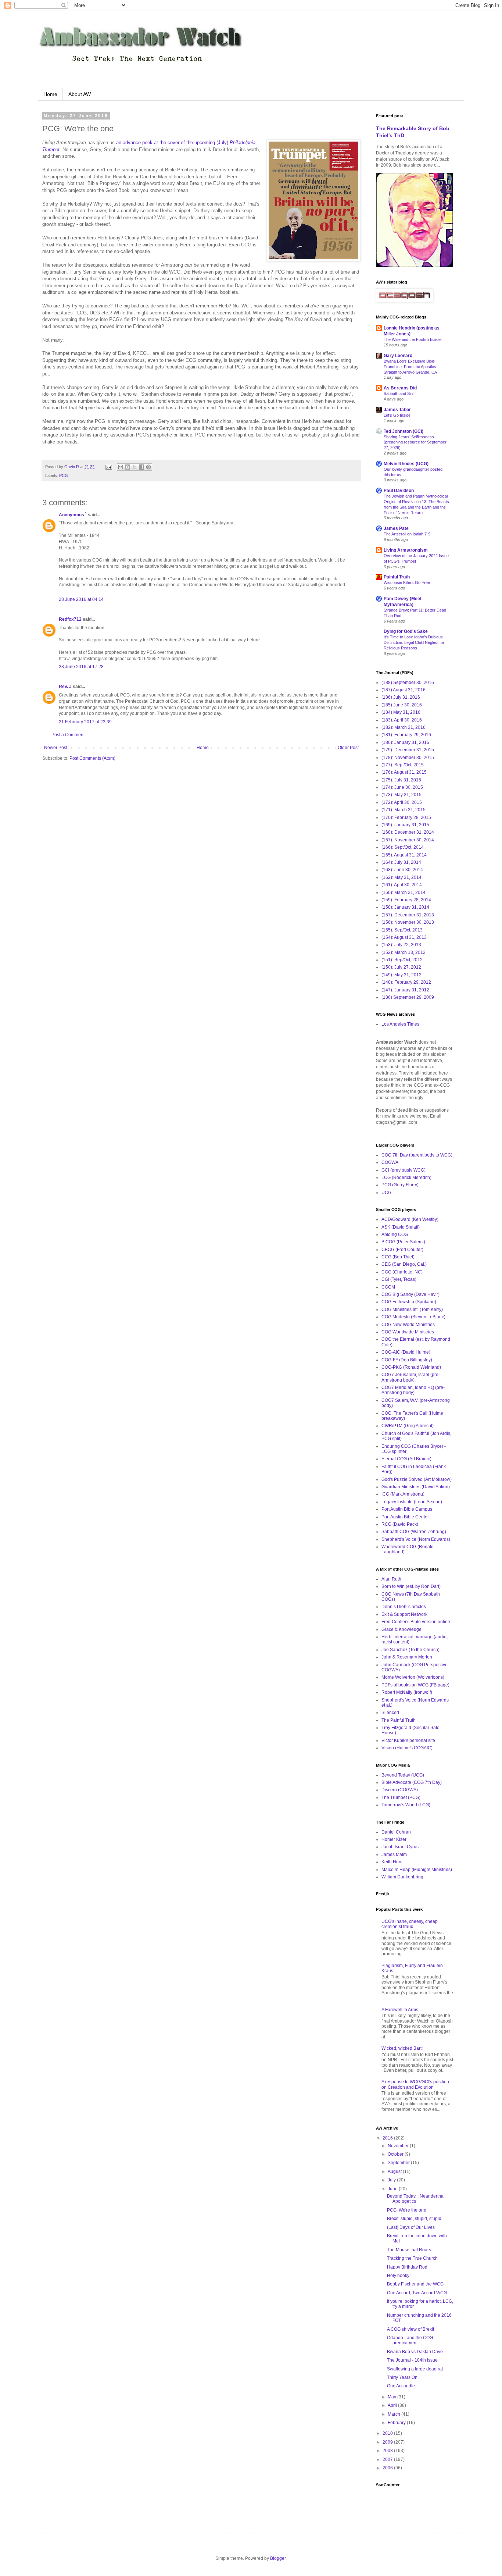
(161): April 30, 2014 (402, 885)
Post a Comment (68, 735)
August (395, 2171)
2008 (388, 2451)
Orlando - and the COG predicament (410, 2340)
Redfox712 (70, 619)
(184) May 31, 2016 (401, 712)
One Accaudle (401, 2386)
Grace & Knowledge (401, 1629)
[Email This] (121, 467)
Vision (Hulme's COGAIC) (407, 1748)
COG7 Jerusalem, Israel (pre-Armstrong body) (411, 1377)
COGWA (390, 1162)
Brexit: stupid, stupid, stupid (414, 2219)
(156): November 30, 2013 (408, 922)
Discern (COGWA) (400, 1790)
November (399, 2146)
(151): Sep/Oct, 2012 (402, 960)
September (399, 2163)
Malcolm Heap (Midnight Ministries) (417, 1870)
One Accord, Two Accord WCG (417, 2293)
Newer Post (56, 748)
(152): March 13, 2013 (404, 952)
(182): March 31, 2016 (404, 727)
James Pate (396, 528)
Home (50, 94)
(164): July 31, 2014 (401, 862)
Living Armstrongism (406, 550)
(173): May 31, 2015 (401, 795)
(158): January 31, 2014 (405, 907)
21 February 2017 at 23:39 (85, 722)
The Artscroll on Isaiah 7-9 (407, 534)
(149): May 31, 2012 (401, 975)
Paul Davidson (399, 491)
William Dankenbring (402, 1877)
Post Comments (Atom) (92, 758)
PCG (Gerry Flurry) (400, 1185)
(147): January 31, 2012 (405, 990)
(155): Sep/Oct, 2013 (402, 930)
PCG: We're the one (407, 2210)
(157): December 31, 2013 (408, 915)
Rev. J (65, 687)
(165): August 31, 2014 (404, 855)
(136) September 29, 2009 (408, 997)
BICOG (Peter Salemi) (403, 1242)
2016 (388, 2138)
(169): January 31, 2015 (405, 825)
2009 (388, 2442)
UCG (386, 1193)
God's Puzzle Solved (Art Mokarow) (417, 1479)
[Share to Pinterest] (148, 467)
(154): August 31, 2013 (404, 937)
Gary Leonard (398, 356)
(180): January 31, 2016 (405, 742)
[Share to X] (135, 467)
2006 (388, 2468)
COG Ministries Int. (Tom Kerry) (412, 1310)
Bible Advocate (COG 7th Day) (412, 1782)
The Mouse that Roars (409, 2250)
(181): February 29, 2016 (406, 735)
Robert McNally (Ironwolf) (407, 1692)
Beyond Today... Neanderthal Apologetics (416, 2199)
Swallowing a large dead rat (415, 2369)
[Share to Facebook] (141, 467)
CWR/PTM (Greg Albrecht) (408, 1426)
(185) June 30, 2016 (402, 705)
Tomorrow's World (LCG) (406, 1805)
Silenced (390, 1713)
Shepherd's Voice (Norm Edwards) (416, 1539)
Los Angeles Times (400, 1024)
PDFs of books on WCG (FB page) (415, 1685)
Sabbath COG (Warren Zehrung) (414, 1532)
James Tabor (397, 410)
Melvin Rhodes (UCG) (406, 464)
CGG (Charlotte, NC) (402, 1272)
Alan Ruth (391, 1579)
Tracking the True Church (412, 2258)
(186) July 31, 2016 (401, 697)
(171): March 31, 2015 (404, 810)
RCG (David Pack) (400, 1524)
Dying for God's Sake (406, 631)
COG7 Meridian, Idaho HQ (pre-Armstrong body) (413, 1390)
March (395, 2414)
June (393, 2189)
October (396, 2154)
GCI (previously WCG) (404, 1170)
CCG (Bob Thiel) (398, 1257)
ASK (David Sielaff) (401, 1227)
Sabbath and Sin (398, 393)
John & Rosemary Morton (407, 1657)
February (397, 2423)
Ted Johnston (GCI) (404, 431)
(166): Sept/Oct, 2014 (403, 847)
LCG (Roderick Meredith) (406, 1177)
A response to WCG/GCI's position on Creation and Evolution (415, 2084)
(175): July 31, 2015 (401, 780)
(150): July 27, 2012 (401, 967)
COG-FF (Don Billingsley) (407, 1360)
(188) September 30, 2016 (408, 683)
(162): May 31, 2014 (401, 877)
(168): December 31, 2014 (408, 832)
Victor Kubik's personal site (408, 1741)
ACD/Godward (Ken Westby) (410, 1219)
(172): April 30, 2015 (402, 802)
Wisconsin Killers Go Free (407, 582)
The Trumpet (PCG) (401, 1798)
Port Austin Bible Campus (407, 1509)
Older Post (348, 748)
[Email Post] (108, 467)
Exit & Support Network (404, 1614)
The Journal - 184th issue (412, 2360)
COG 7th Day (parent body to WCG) (417, 1155)
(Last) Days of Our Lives (411, 2227)
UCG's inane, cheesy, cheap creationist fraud (410, 1924)
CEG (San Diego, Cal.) (404, 1264)
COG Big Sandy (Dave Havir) (410, 1294)
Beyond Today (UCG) (403, 1775)
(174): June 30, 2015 (402, 787)
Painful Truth (397, 577)
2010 (388, 2433)
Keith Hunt (392, 1862)
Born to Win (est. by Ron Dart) (411, 1586)
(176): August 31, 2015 (404, 772)
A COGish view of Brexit (410, 2329)
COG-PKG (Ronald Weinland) (411, 1367)
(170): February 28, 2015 (406, 817)
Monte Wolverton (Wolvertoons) (413, 1677)
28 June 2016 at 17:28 (81, 667)
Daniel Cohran (396, 1832)
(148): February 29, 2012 (406, 982)
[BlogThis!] (128, 467)
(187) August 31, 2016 (404, 690)
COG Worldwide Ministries (408, 1332)
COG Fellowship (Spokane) (409, 1302)
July (392, 2180)
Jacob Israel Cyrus (400, 1847)
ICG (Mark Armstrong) (403, 1494)
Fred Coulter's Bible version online (416, 1622)
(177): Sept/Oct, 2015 (403, 765)
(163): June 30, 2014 (402, 870)
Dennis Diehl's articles (404, 1607)
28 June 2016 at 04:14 (81, 599)
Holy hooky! (399, 2276)
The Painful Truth (399, 1720)
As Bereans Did (400, 388)
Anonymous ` (73, 515)
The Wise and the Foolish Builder (413, 339)
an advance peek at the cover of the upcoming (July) (173, 142)
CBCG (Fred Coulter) (402, 1250)
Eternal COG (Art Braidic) (406, 1459)
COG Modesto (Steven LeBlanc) (413, 1317)
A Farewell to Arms (400, 2010)
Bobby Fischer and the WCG (415, 2284)
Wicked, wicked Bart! (402, 2048)
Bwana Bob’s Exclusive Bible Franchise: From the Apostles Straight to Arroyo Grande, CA (410, 367)
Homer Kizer (394, 1839)
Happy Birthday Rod (407, 2267)
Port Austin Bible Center (405, 1517)
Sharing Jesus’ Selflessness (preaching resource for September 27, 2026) (415, 442)
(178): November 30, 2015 (408, 758)
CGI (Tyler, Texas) (399, 1279)
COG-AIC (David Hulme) (406, 1352)
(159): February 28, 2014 (406, 900)
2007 (388, 2459)
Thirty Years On (402, 2377)
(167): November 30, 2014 (408, 840)
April (393, 2405)
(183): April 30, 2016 (402, 720)
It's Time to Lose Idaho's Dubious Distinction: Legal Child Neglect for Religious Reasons (414, 642)
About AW (80, 94)
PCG (64, 475)
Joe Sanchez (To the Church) (410, 1650)
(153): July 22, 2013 (401, 945)
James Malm (394, 1854)
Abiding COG (395, 1234)
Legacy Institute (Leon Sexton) (412, 1502)
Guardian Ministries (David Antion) (416, 1487)
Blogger (278, 2558)
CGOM (388, 1287)
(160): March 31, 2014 (404, 892)
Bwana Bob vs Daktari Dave (415, 2352)
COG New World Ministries (408, 1325)
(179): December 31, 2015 (408, 750)
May (392, 2397)
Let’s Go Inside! (398, 415)
